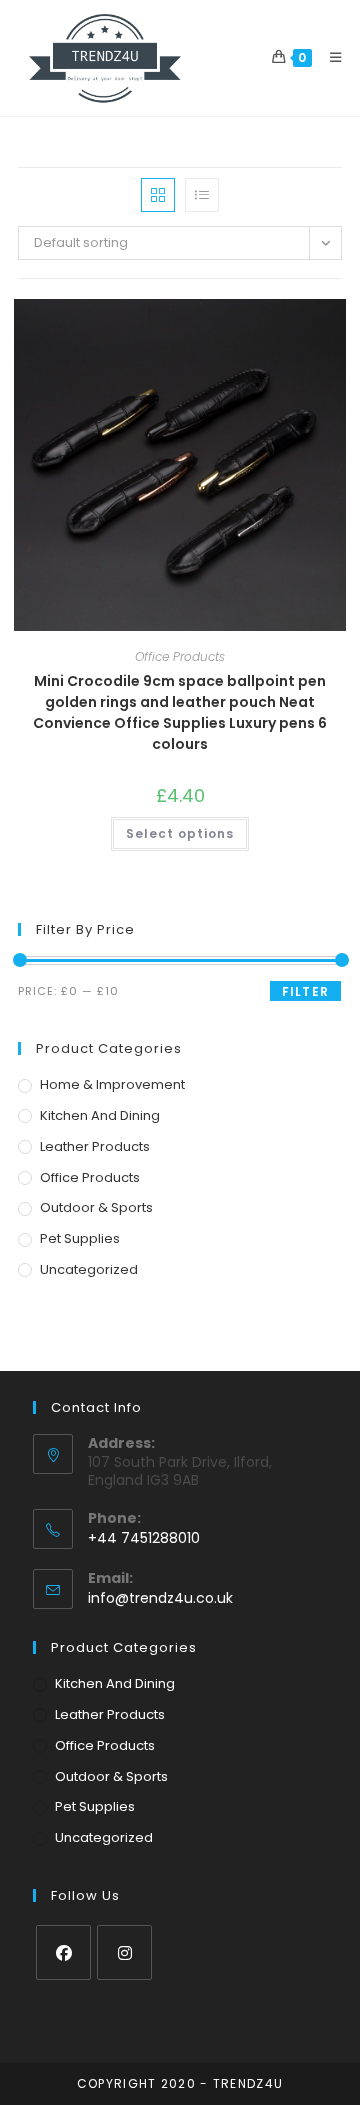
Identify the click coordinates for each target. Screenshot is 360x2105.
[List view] (202, 195)
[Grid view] (158, 195)
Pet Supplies (80, 1238)
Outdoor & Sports (96, 1207)
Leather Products (95, 1146)
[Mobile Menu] (328, 57)
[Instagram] (124, 1952)
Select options (180, 833)
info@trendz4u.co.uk (160, 1598)
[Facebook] (63, 1952)
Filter (305, 991)
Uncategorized (89, 1269)
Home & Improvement (112, 1084)
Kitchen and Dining (100, 1115)
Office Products (180, 656)
